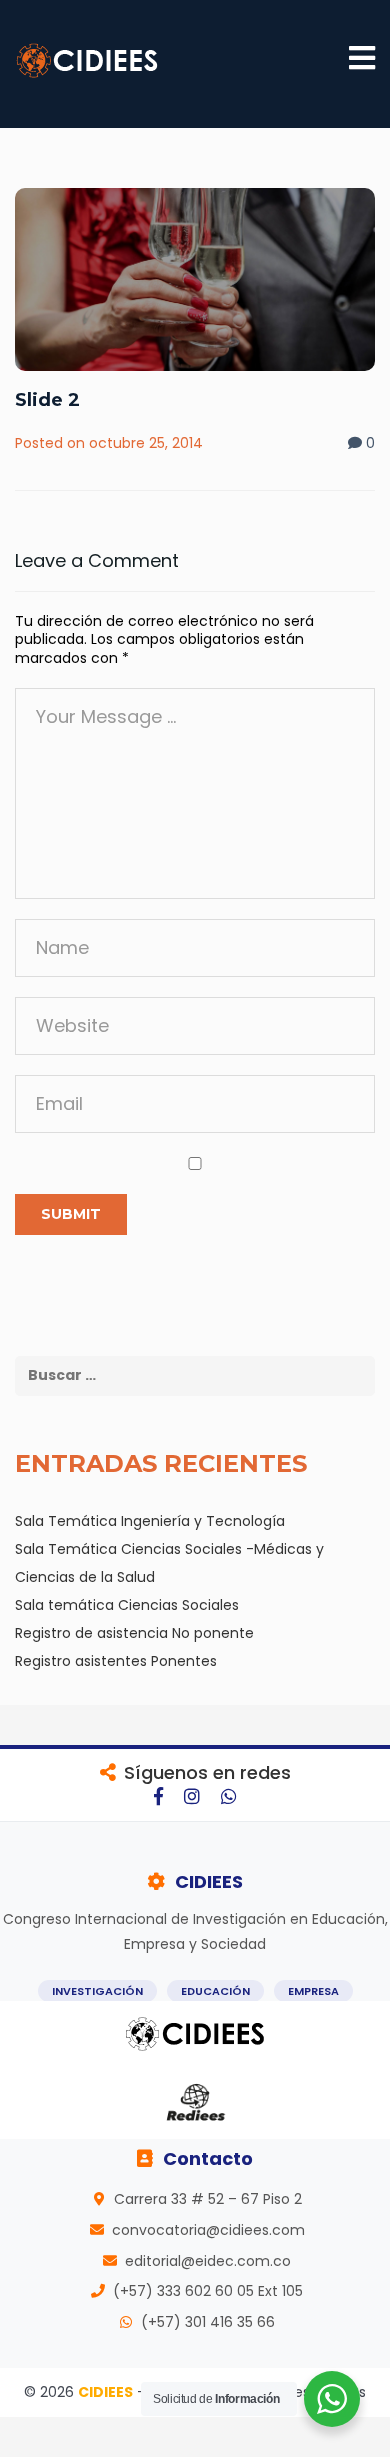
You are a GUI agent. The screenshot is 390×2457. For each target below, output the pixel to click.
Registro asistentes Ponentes (116, 1661)
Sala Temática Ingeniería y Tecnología (150, 1521)
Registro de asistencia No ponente (134, 1633)
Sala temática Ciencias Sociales (127, 1605)
